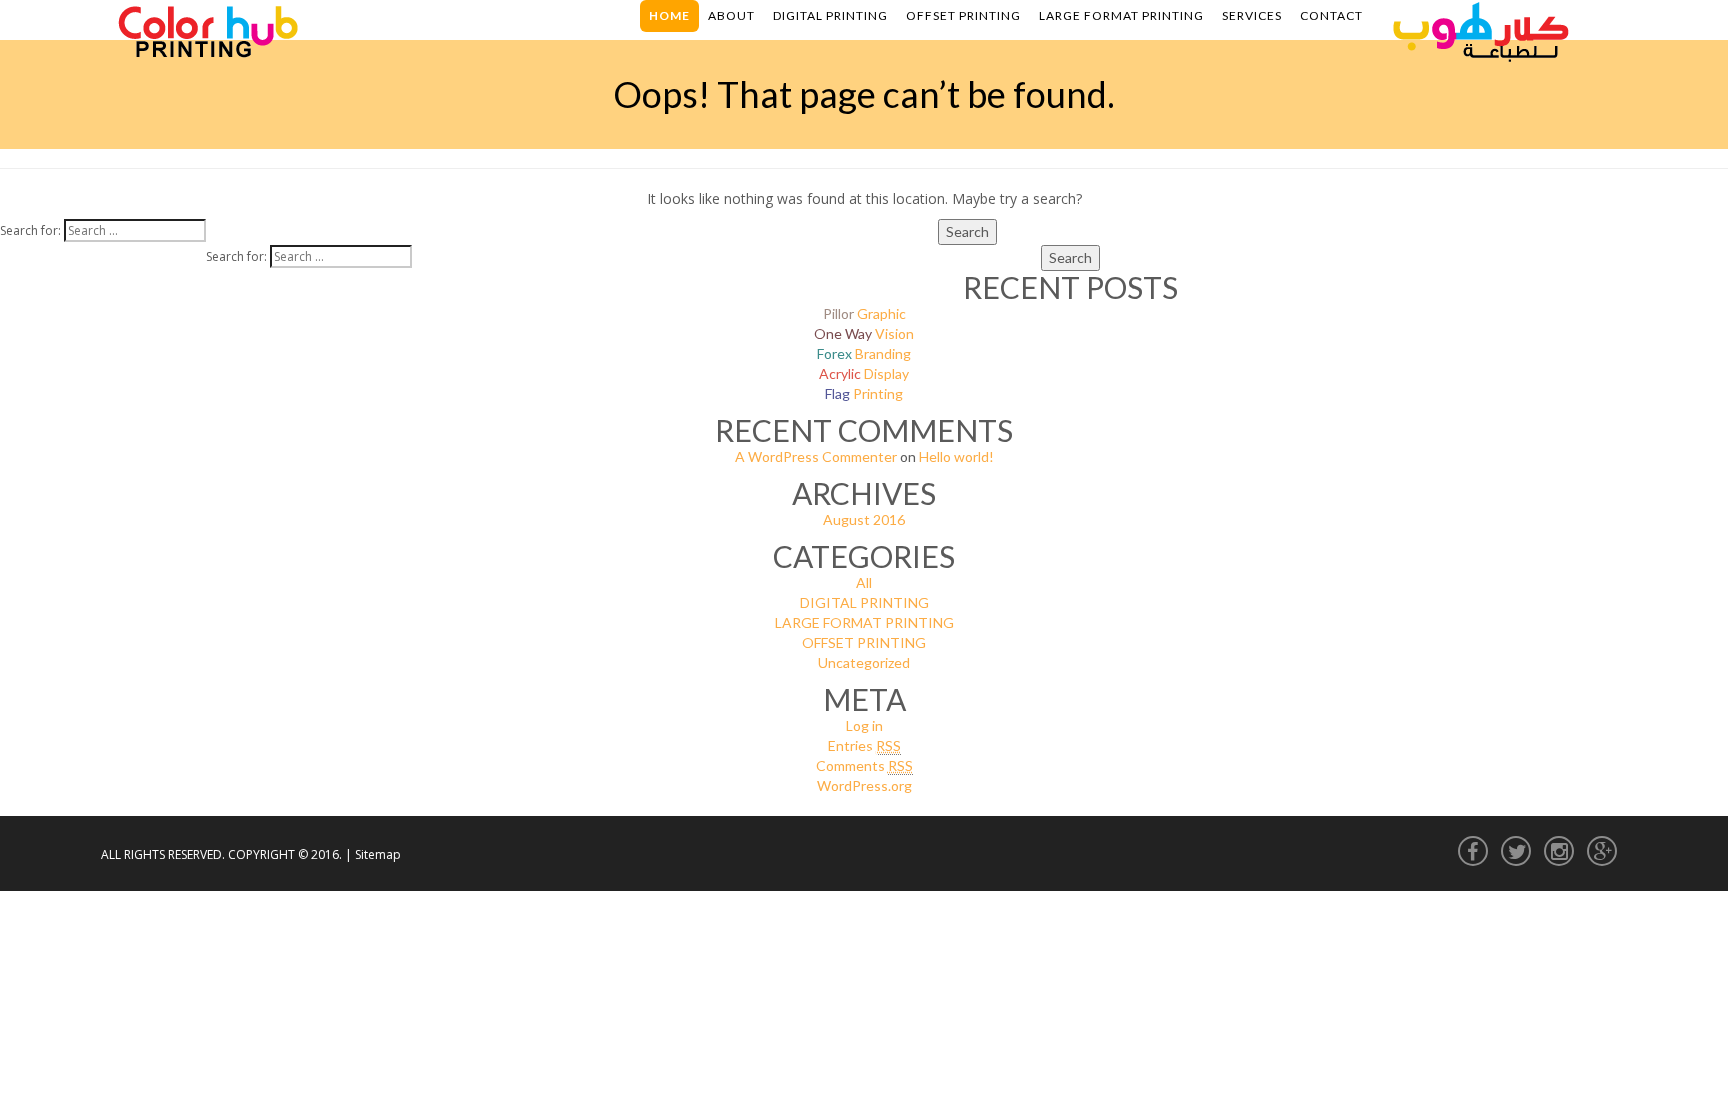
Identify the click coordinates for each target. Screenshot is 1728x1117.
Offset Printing (963, 15)
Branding (864, 353)
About (731, 15)
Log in (864, 725)
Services (1252, 15)
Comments (864, 765)
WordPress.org (864, 785)
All (864, 582)
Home (669, 15)
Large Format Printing (1121, 15)
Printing (864, 393)
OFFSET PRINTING (864, 642)
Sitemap (378, 854)
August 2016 (864, 519)
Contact (1331, 15)
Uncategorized (864, 662)
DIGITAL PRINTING (864, 602)
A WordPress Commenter (816, 456)
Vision (864, 333)
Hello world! (956, 456)
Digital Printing (830, 15)
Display (864, 373)
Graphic (864, 313)
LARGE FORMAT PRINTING (864, 622)
